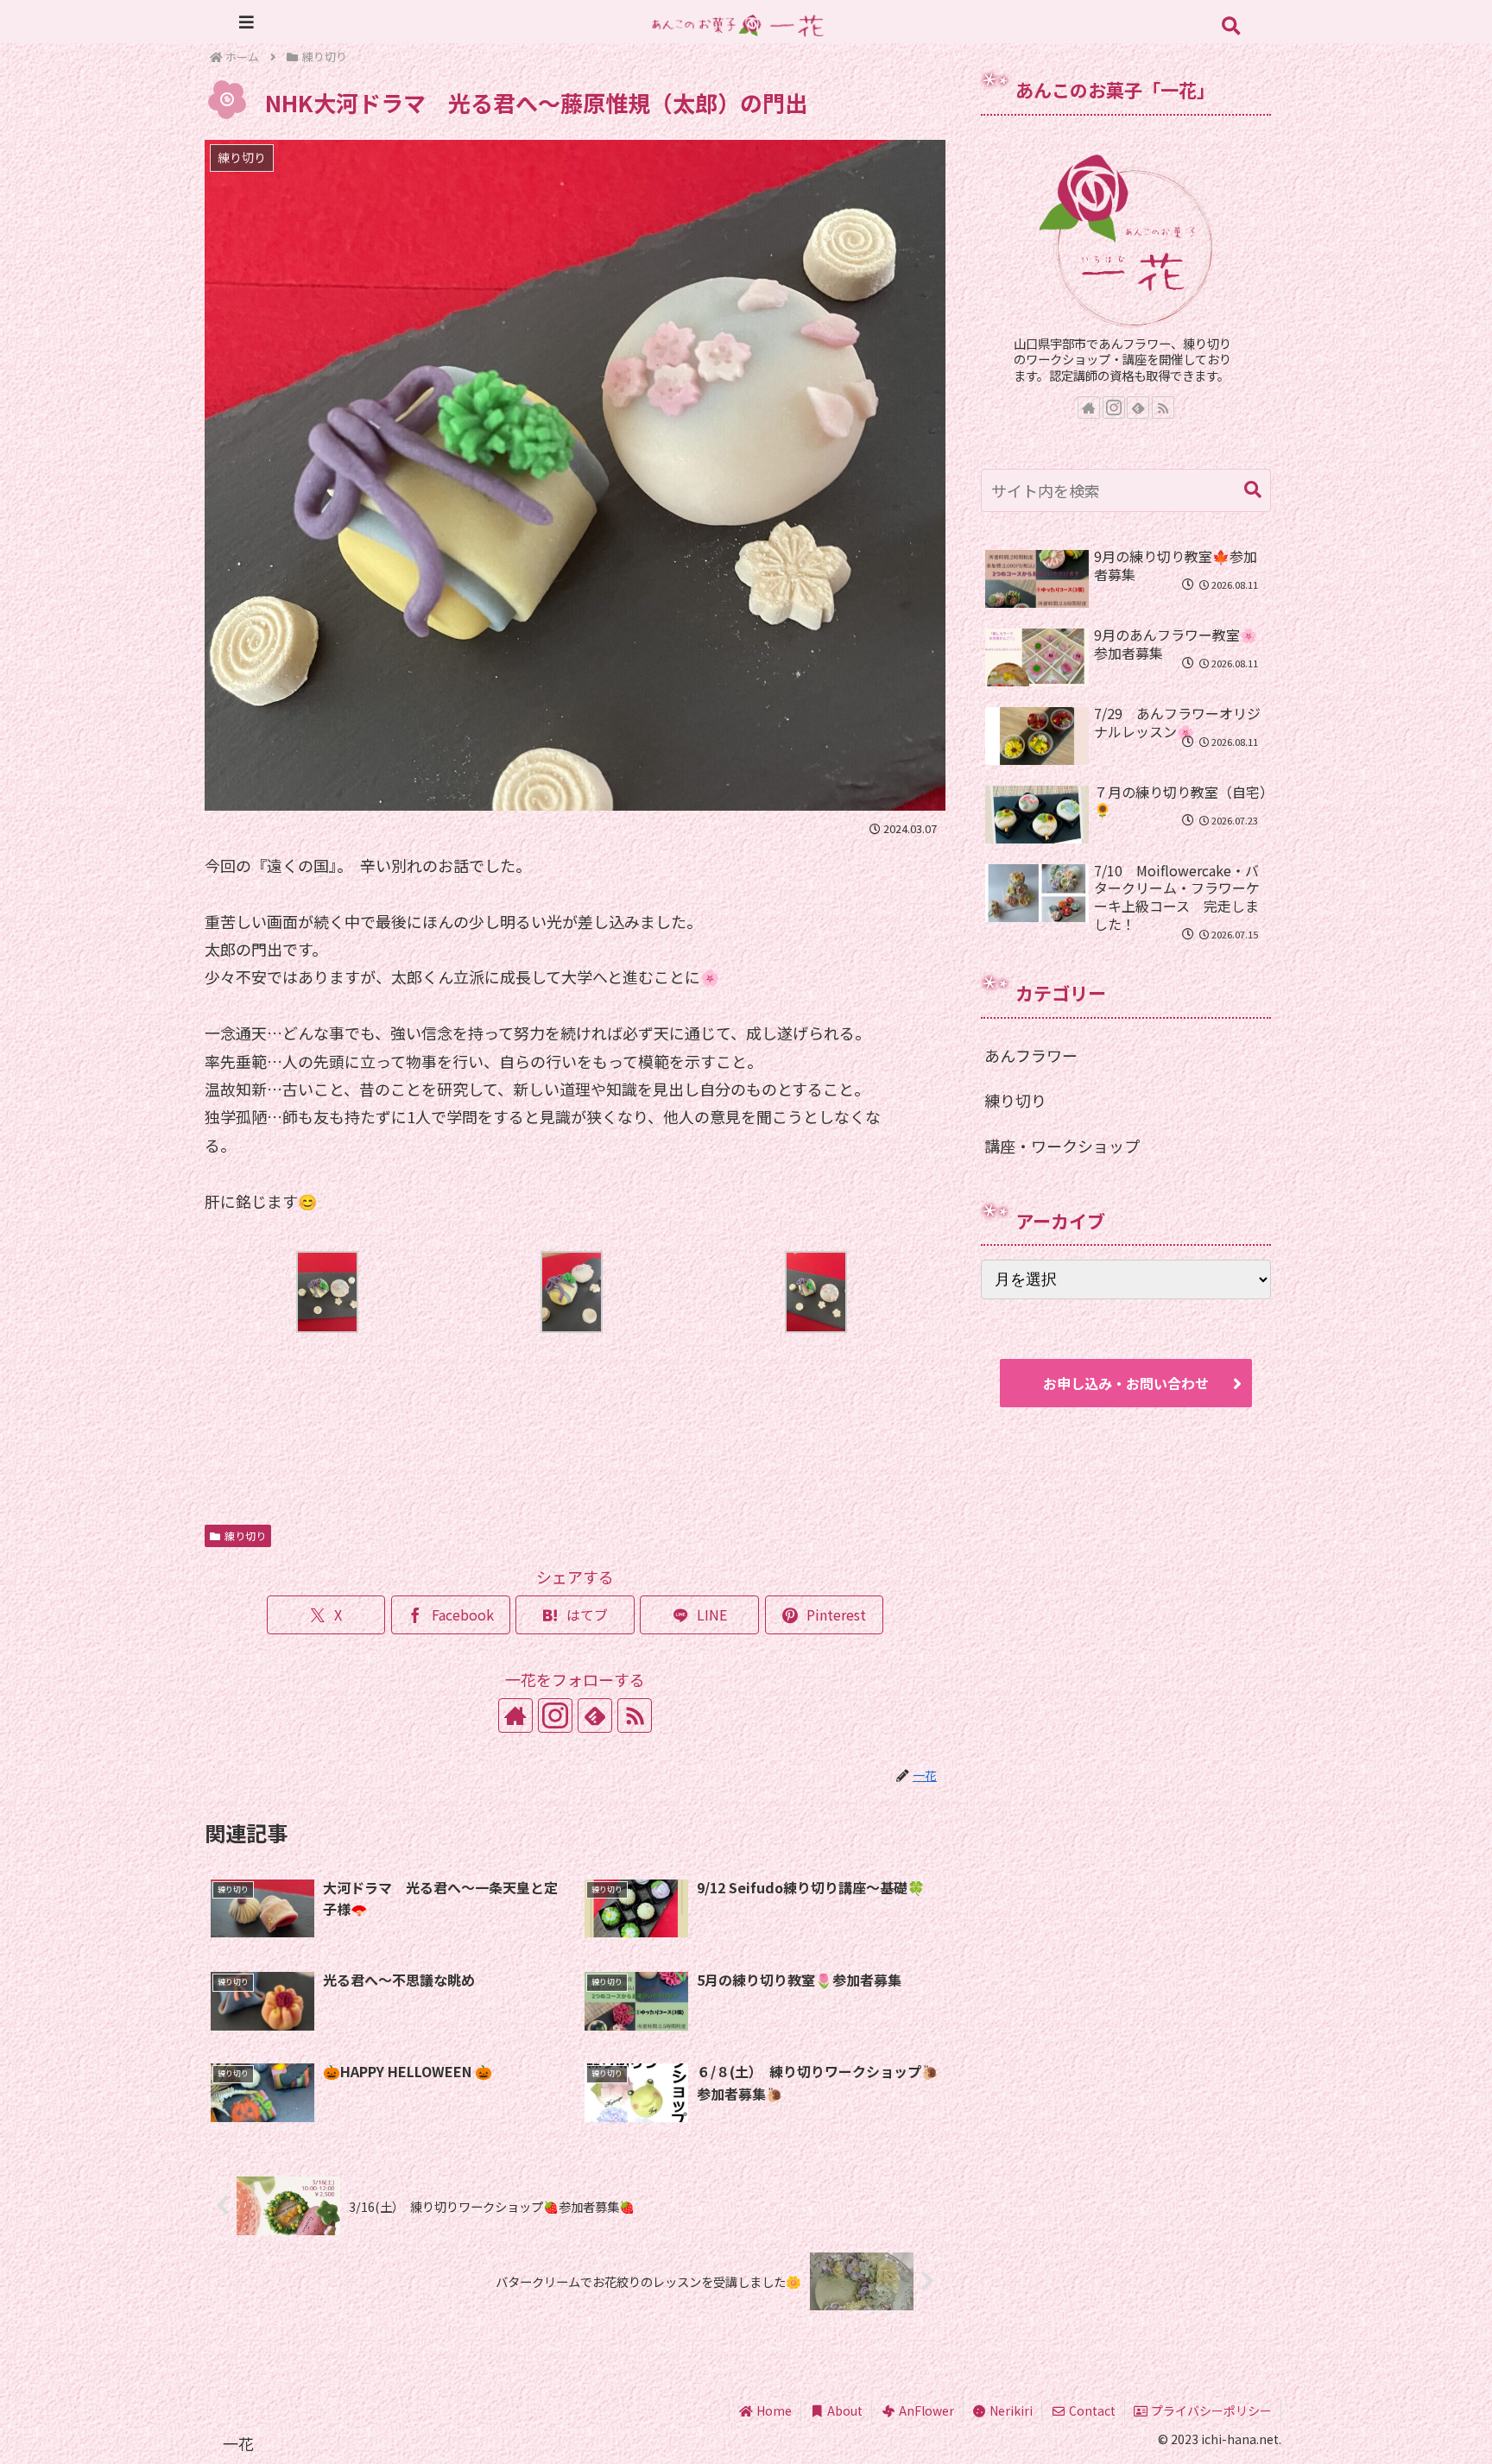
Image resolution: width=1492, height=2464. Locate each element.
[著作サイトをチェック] (515, 1715)
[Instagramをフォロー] (555, 1715)
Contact (1091, 2410)
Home (773, 2410)
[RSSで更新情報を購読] (635, 1715)
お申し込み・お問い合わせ (1126, 1383)
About (844, 2410)
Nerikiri (1010, 2410)
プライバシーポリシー (1210, 2410)
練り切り (245, 1535)
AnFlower (925, 2410)
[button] (1253, 490)
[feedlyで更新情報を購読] (595, 1715)
